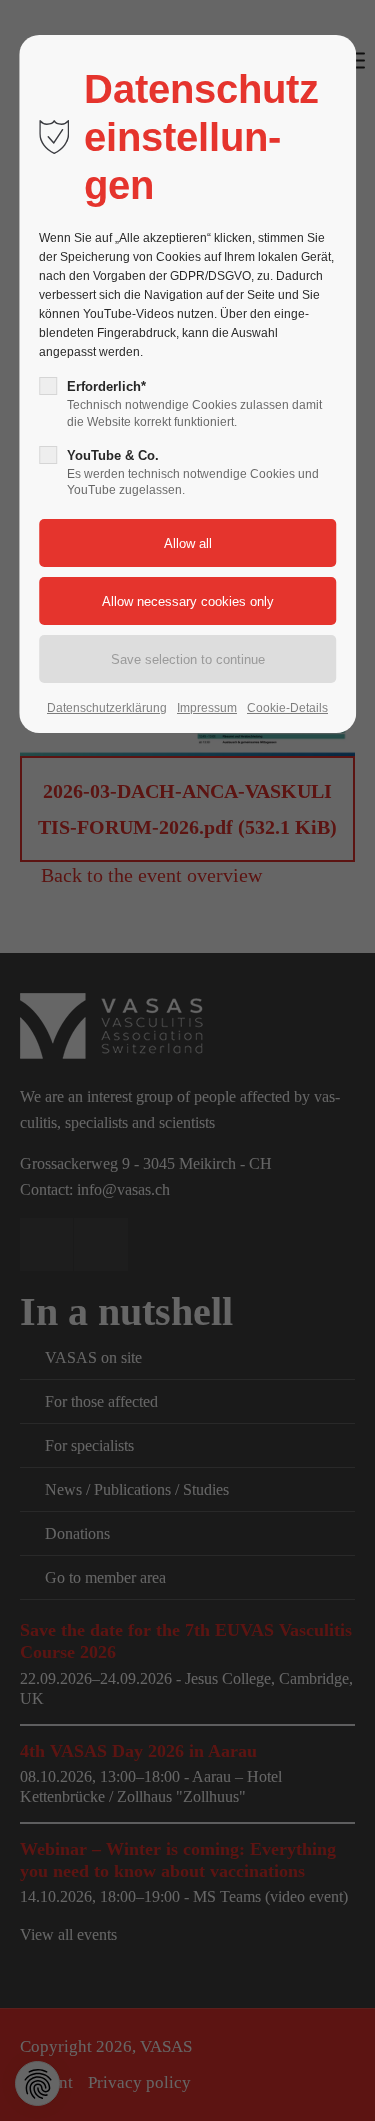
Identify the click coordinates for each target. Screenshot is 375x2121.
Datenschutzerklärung (107, 708)
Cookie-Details (287, 708)
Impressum (207, 708)
